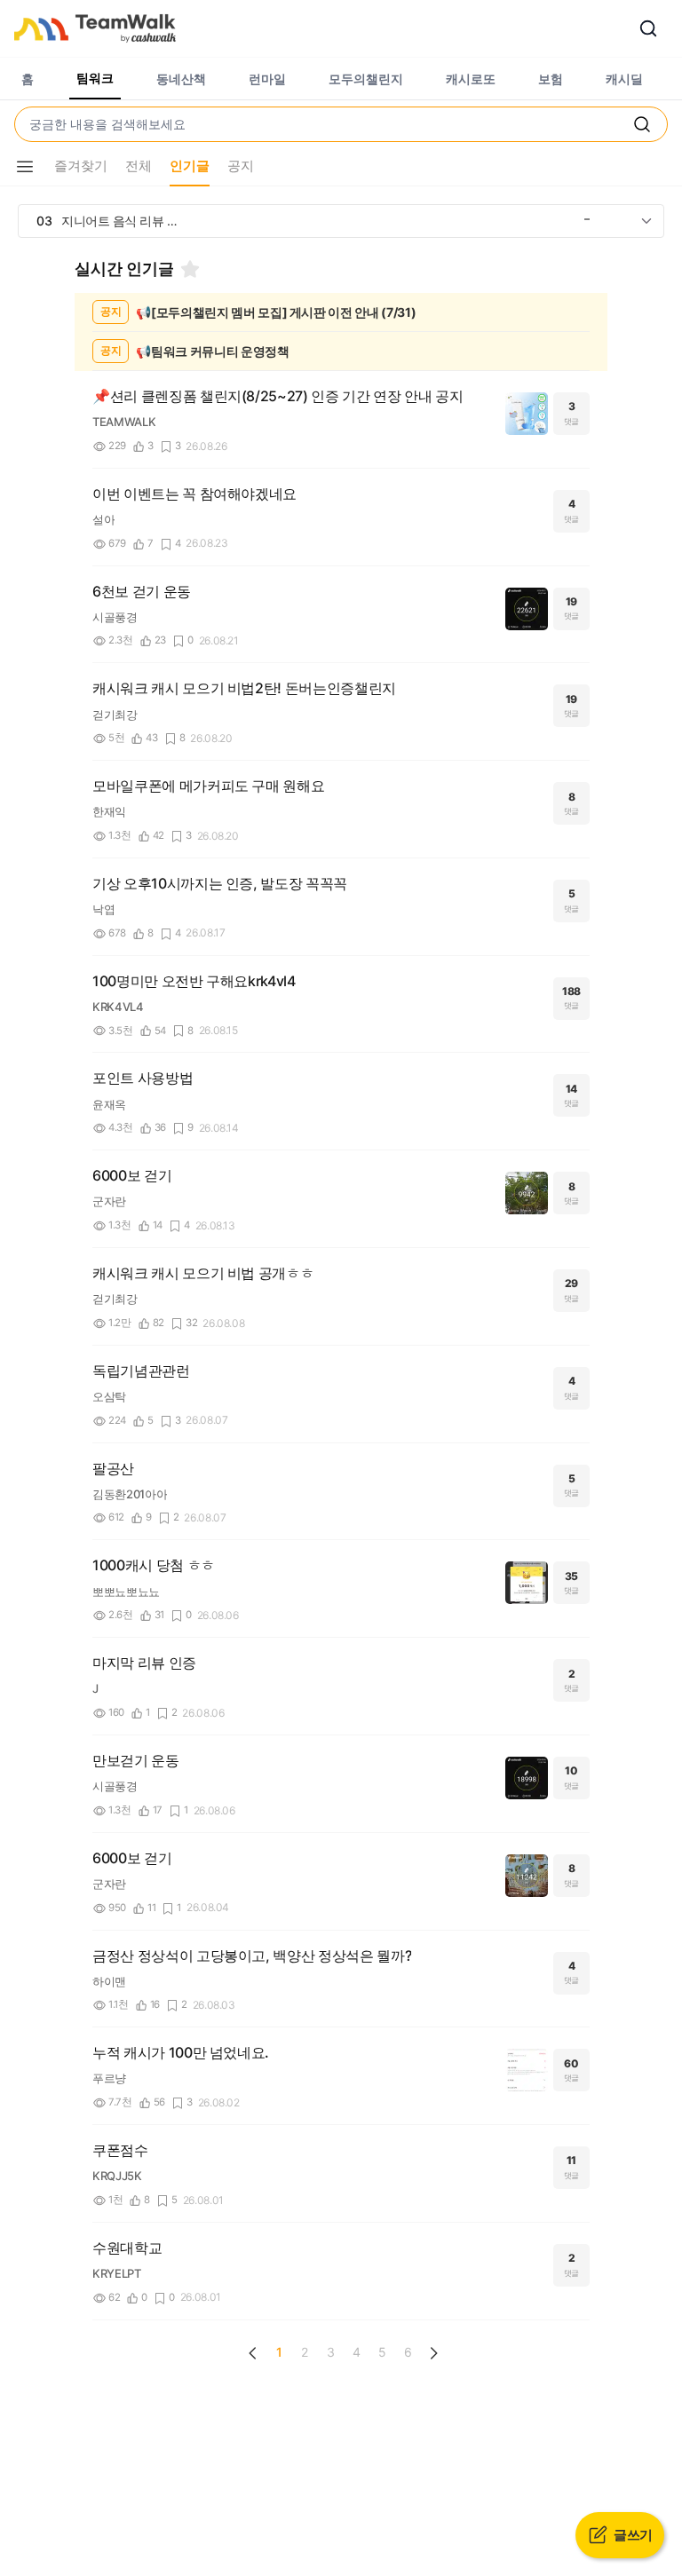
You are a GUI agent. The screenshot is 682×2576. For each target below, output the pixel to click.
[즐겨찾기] (190, 269)
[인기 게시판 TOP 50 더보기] (646, 221)
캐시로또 (471, 79)
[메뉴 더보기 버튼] (25, 167)
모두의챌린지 (366, 79)
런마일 (267, 79)
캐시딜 (624, 79)
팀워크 (95, 78)
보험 (551, 79)
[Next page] (433, 2353)
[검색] (648, 28)
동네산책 (181, 79)
